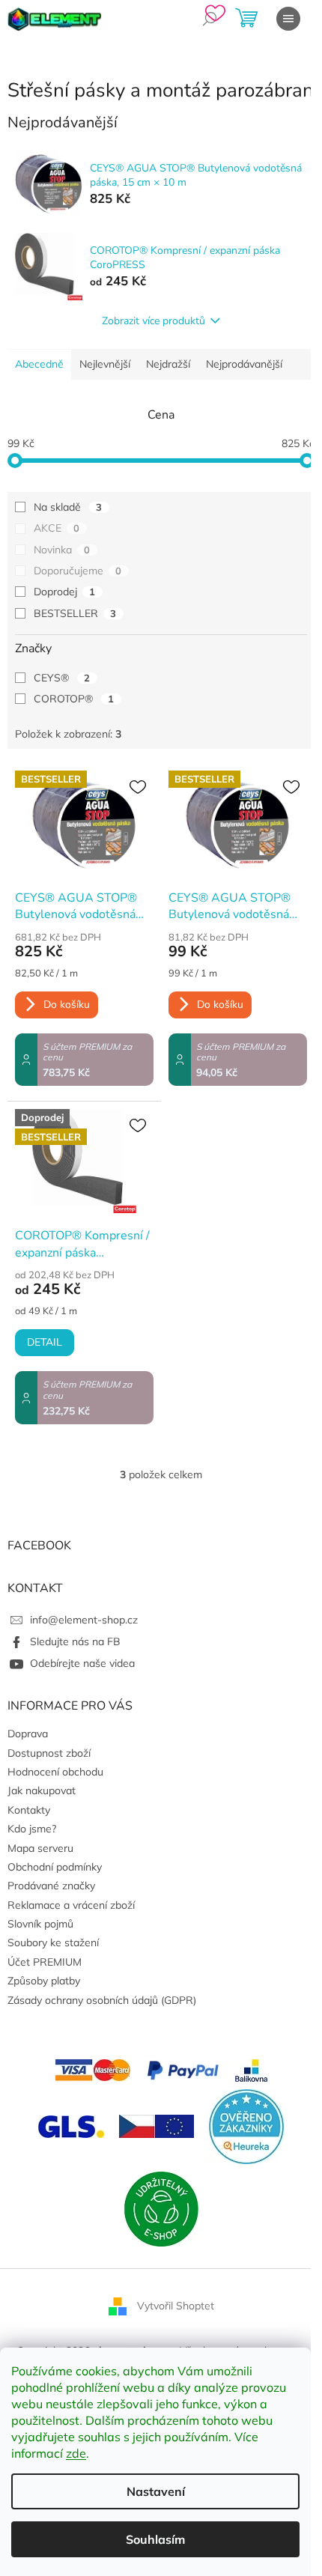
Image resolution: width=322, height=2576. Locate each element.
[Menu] (288, 19)
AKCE (57, 528)
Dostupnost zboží (49, 1753)
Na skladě (68, 507)
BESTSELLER (75, 613)
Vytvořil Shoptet (176, 2305)
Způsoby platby (44, 1981)
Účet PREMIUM (45, 1962)
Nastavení (156, 2491)
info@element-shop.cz (84, 1620)
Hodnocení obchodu (55, 1772)
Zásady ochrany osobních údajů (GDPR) (102, 2000)
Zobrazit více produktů (154, 321)
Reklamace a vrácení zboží (71, 1905)
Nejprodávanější (244, 364)
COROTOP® (74, 699)
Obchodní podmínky (55, 1867)
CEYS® (62, 678)
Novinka (62, 550)
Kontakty (29, 1810)
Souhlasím (155, 2539)
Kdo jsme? (32, 1829)
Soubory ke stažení (53, 1942)
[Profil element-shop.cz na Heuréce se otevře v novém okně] (246, 2125)
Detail (45, 1342)
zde (76, 2453)
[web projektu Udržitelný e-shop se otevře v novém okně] (161, 2208)
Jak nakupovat (42, 1790)
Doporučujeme (78, 571)
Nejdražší (168, 364)
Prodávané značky (51, 1886)
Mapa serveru (40, 1848)
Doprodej (64, 592)
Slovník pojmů (40, 1924)
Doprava (28, 1734)
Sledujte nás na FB (75, 1641)
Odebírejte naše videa (82, 1663)
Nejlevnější (105, 364)
